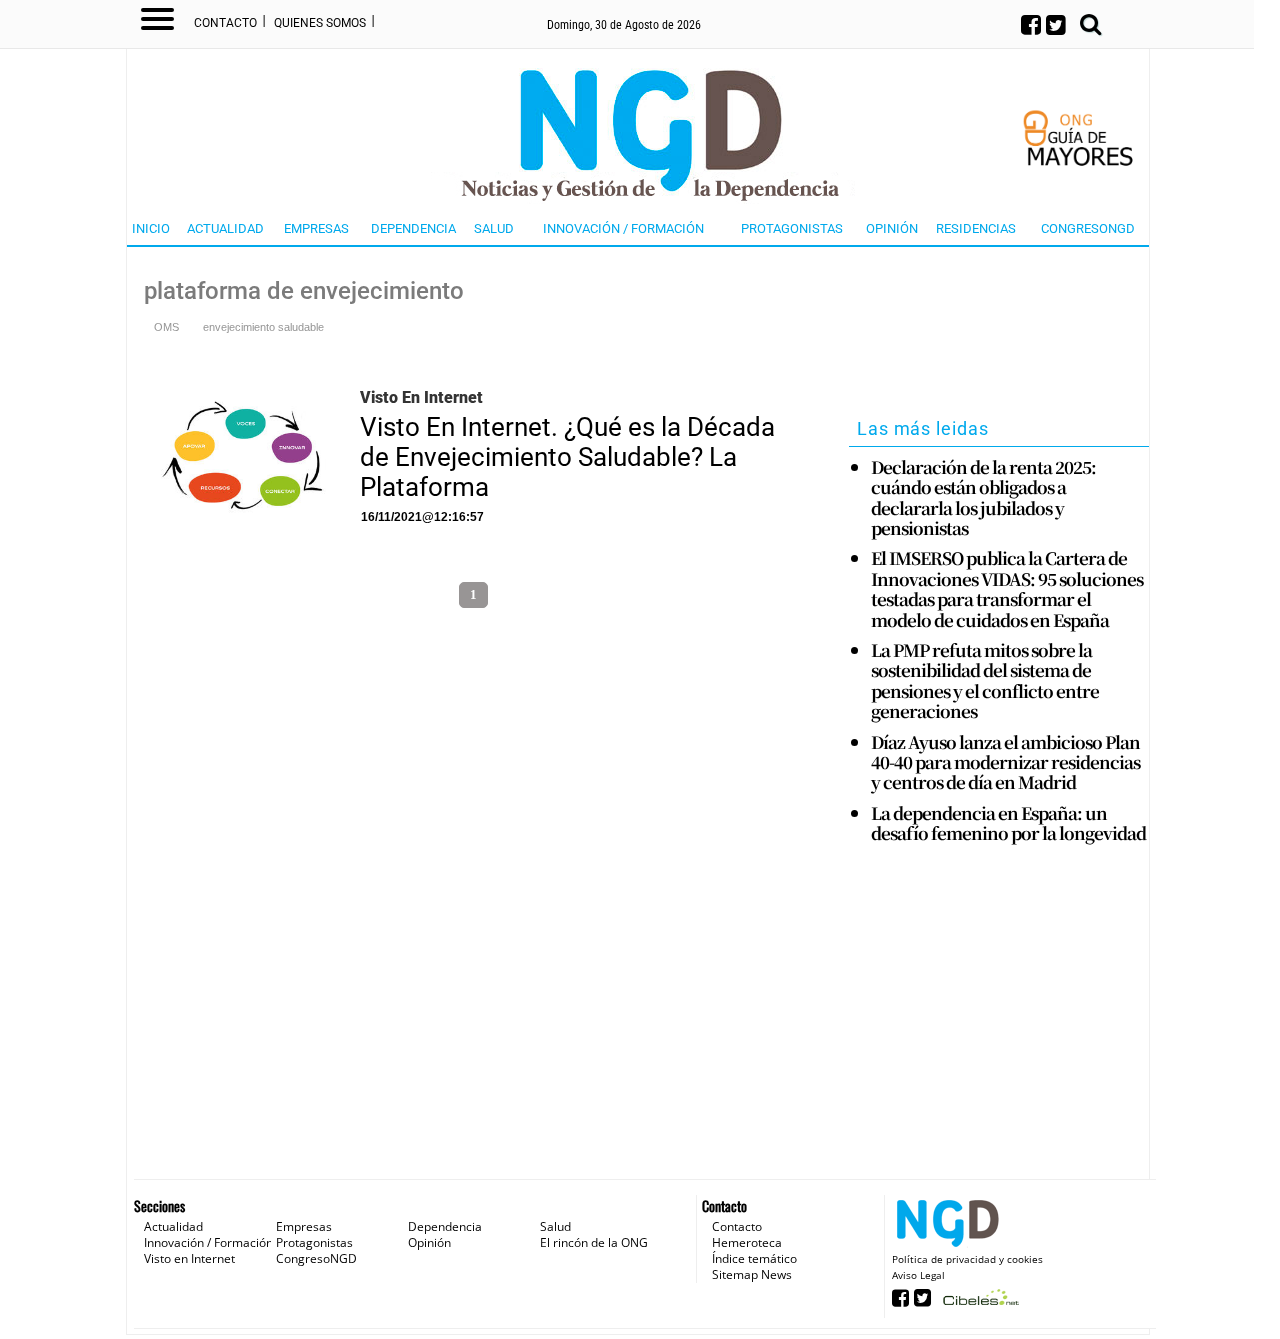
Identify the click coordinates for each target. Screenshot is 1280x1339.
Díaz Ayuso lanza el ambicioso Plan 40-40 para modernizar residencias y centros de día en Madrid (1005, 762)
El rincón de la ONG (594, 1242)
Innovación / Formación (623, 228)
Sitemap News (752, 1274)
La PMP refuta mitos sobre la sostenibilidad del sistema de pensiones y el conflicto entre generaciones (985, 681)
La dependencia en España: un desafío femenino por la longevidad (1008, 823)
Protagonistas (792, 228)
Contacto (225, 23)
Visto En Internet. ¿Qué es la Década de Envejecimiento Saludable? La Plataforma (567, 457)
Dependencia (413, 228)
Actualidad (225, 228)
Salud (494, 228)
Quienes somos (320, 23)
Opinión (892, 228)
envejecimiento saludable (263, 327)
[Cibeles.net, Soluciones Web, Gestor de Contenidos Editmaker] (978, 1303)
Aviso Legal (918, 1275)
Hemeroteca (747, 1242)
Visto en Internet (189, 1258)
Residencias (976, 228)
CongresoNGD (1088, 228)
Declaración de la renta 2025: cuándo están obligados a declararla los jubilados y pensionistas (983, 498)
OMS (166, 327)
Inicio (151, 228)
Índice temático (754, 1258)
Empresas (316, 228)
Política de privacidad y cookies (967, 1259)
